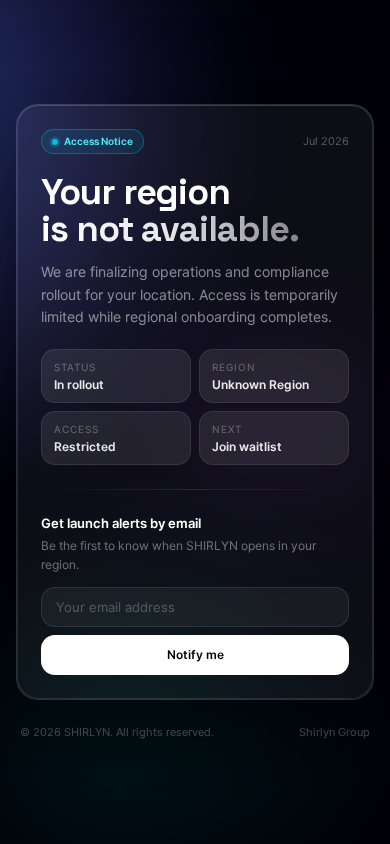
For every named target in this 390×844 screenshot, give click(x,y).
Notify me (195, 654)
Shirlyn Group (334, 732)
